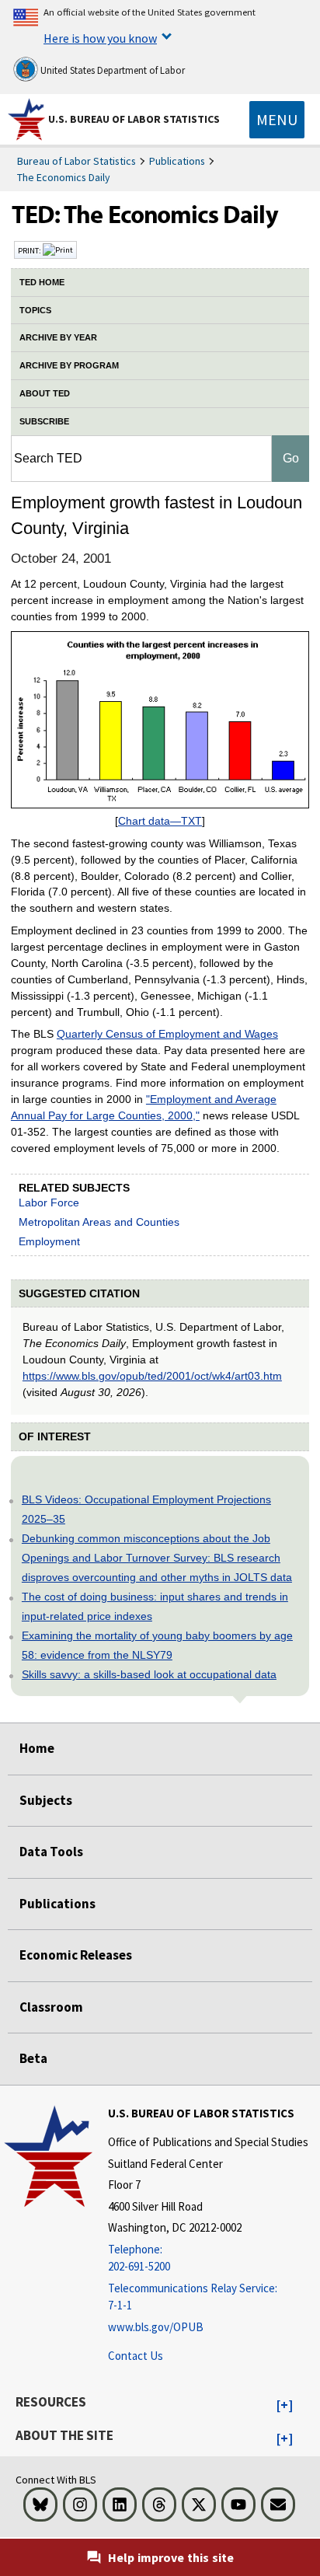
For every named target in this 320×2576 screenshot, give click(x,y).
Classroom (51, 2007)
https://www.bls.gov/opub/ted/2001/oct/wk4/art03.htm (152, 1376)
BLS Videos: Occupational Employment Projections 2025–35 (146, 1509)
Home (37, 1748)
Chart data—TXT (160, 821)
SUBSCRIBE (44, 421)
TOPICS (35, 310)
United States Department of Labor (111, 70)
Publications (177, 161)
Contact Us (136, 2356)
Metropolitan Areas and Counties (99, 1222)
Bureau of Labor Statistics (77, 161)
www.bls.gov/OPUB (156, 2327)
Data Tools (51, 1852)
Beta (33, 2058)
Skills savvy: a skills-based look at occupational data (149, 1674)
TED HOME (42, 282)
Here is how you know (100, 38)
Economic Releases (76, 1955)
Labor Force (49, 1202)
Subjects (46, 1800)
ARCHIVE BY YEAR (58, 337)
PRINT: (30, 250)
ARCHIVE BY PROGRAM (69, 365)
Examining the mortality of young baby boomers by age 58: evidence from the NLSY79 (157, 1645)
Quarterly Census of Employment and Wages (167, 1034)
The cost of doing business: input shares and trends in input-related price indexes (155, 1606)
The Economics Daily (64, 177)
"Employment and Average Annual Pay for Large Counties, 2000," (144, 1107)
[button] (285, 2406)
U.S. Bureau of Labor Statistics (134, 119)
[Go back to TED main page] (160, 218)
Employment (49, 1241)
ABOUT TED (45, 393)
